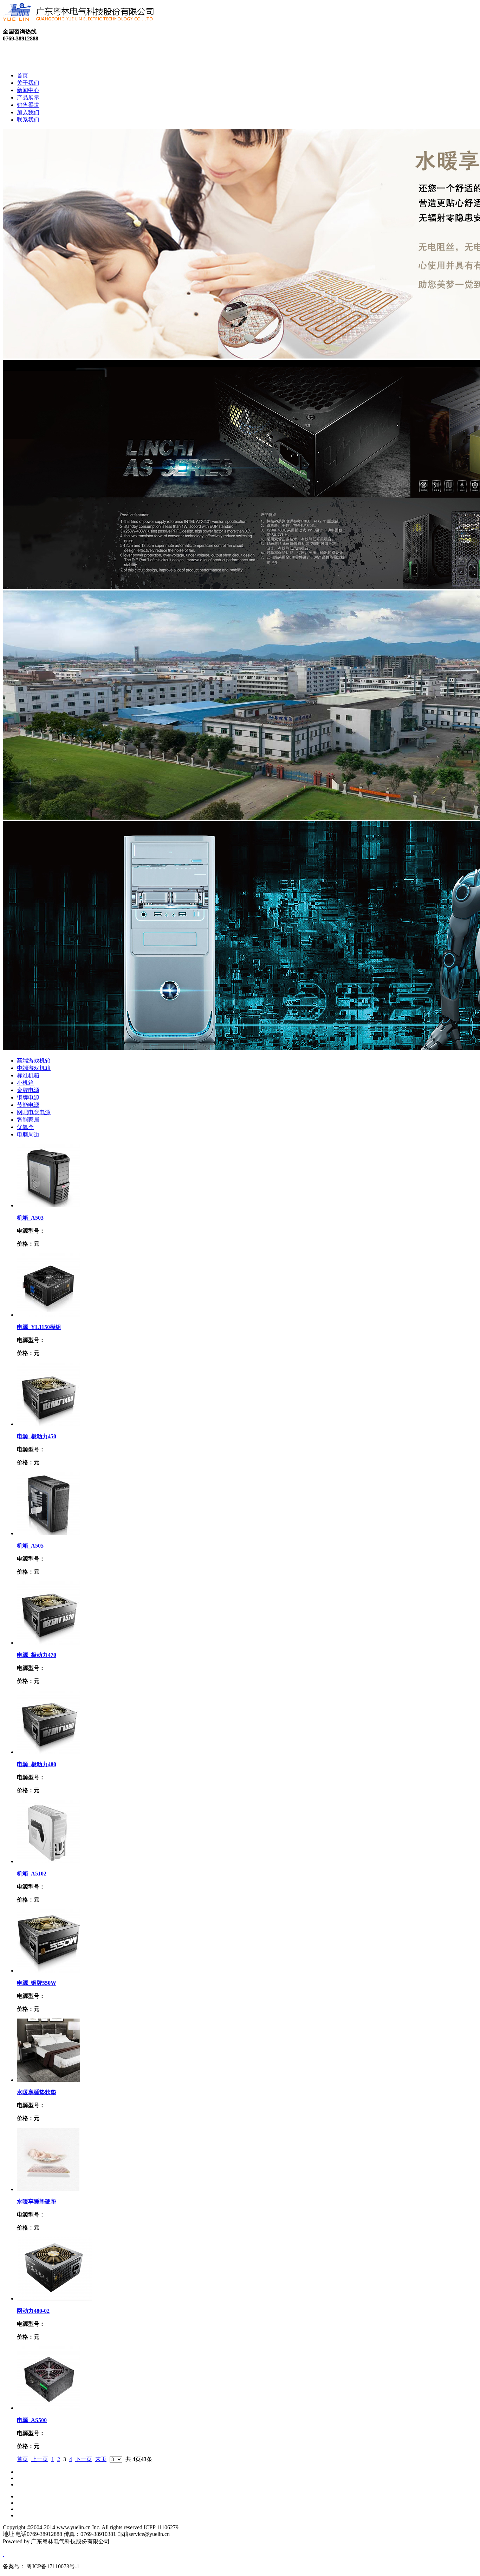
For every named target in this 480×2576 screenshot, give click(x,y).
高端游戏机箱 (34, 1061)
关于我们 (28, 83)
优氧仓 (25, 1127)
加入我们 (28, 112)
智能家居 (28, 1120)
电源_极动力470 (37, 1655)
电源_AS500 (32, 2420)
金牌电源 (28, 1090)
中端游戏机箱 (34, 1068)
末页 (101, 2459)
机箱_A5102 (32, 1874)
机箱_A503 (30, 1218)
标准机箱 (28, 1075)
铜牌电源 (28, 1097)
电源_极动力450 (37, 1436)
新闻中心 (28, 90)
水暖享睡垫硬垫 (37, 2201)
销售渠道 (28, 105)
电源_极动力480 (37, 1764)
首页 (22, 75)
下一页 (84, 2459)
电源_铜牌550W (37, 1983)
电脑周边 (28, 1134)
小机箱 (25, 1083)
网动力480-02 (33, 2311)
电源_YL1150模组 (39, 1327)
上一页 (40, 2459)
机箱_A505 (30, 1546)
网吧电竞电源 (34, 1112)
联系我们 (28, 120)
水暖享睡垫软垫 (37, 2092)
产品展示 (28, 98)
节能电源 (28, 1105)
